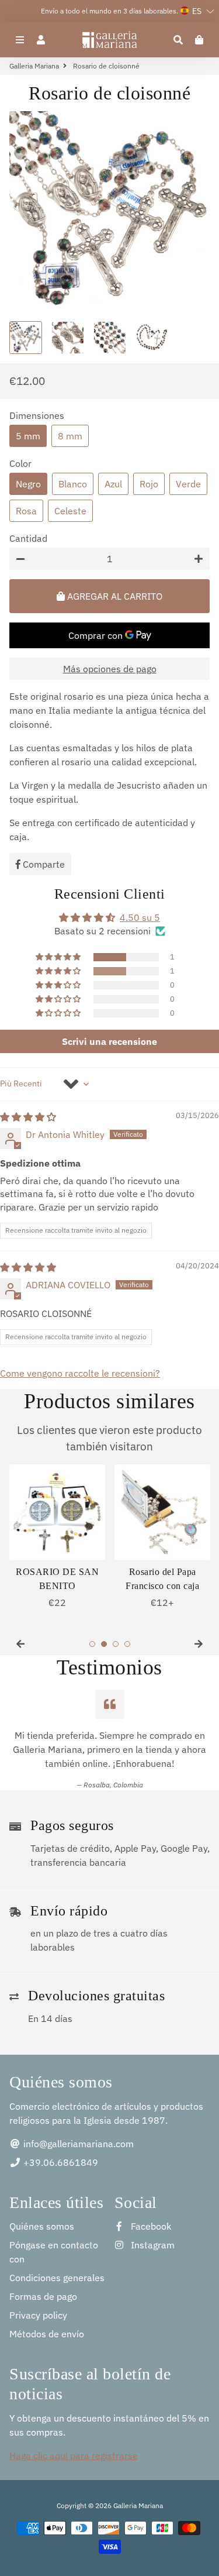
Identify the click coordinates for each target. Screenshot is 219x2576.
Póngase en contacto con (54, 2252)
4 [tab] (127, 1644)
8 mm (70, 436)
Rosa (26, 511)
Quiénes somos (42, 2226)
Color (20, 463)
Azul (113, 484)
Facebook (150, 2226)
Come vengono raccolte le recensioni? (80, 1373)
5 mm (28, 436)
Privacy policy (38, 2315)
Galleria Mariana (34, 66)
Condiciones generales (57, 2278)
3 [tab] (116, 1644)
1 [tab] (92, 1644)
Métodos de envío (47, 2334)
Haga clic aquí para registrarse (74, 2455)
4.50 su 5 (140, 917)
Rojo (149, 484)
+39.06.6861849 (60, 2162)
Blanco (73, 484)
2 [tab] (104, 1644)
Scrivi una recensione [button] (109, 1041)
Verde (188, 484)
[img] (28, 1117)
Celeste (70, 511)
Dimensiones (37, 415)
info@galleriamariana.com (77, 2144)
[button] (59, 957)
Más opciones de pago (110, 669)
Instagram (152, 2245)
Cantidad (28, 538)
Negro (28, 484)
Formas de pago (43, 2296)
